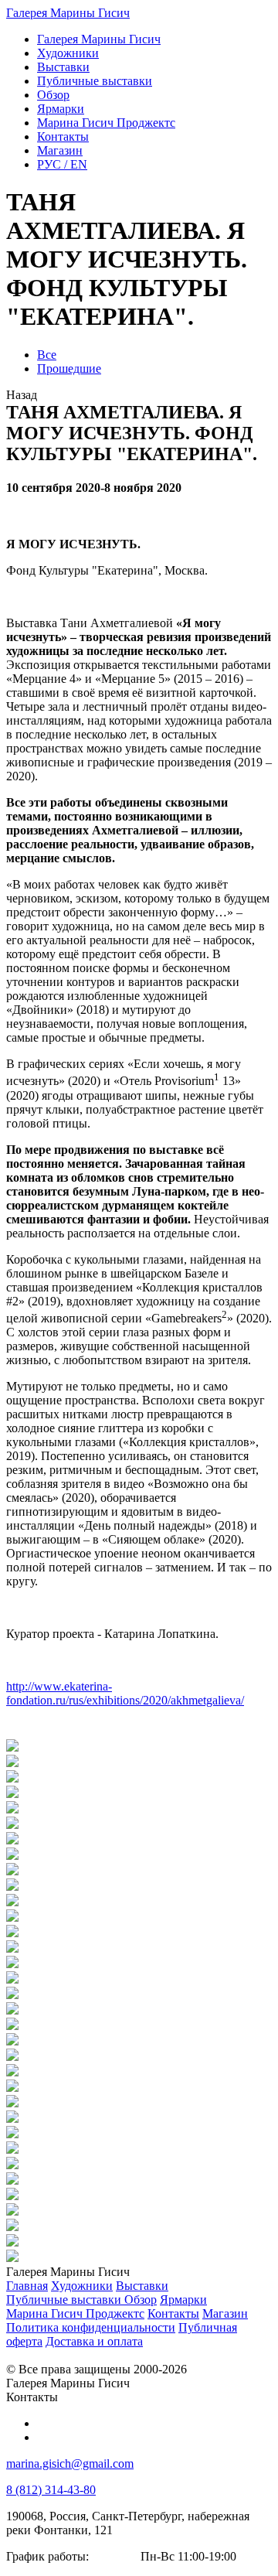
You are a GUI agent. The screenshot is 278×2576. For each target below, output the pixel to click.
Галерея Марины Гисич (68, 13)
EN (62, 164)
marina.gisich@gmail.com (70, 2463)
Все (47, 355)
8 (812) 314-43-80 (51, 2490)
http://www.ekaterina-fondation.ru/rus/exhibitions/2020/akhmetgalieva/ (125, 1693)
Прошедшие (69, 368)
